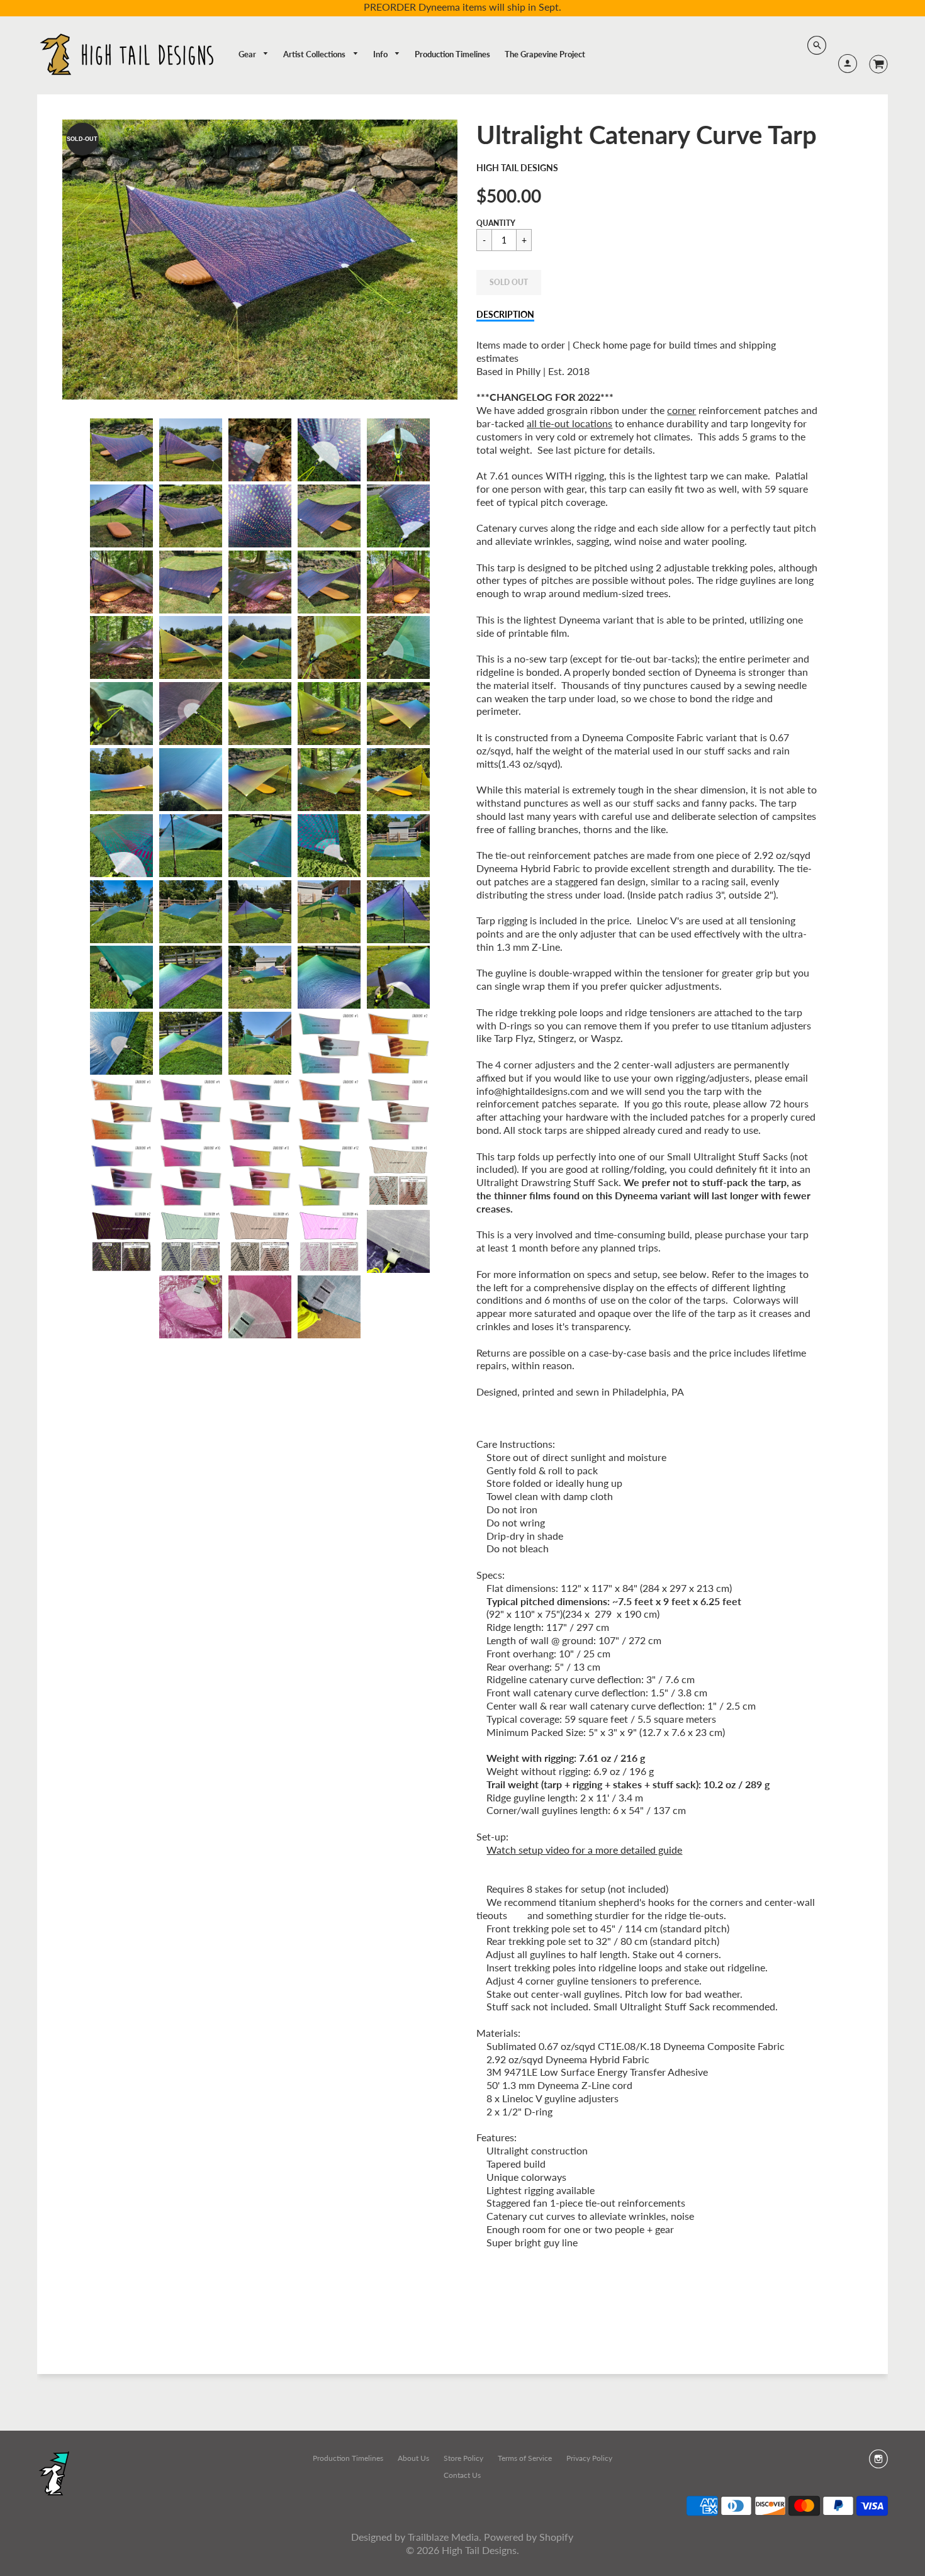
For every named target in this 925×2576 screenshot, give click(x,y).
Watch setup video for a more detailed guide (584, 1850)
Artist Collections (315, 54)
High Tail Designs (517, 168)
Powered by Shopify (529, 2537)
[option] (260, 260)
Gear (248, 54)
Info (381, 54)
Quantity (496, 223)
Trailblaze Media (443, 2537)
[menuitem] (254, 54)
